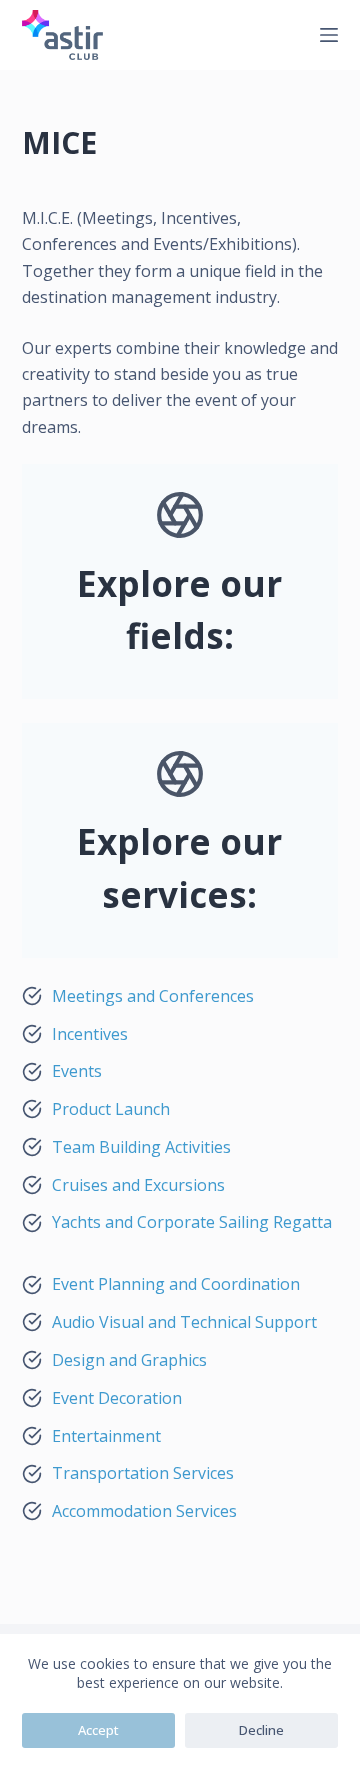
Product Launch (111, 1109)
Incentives (90, 1034)
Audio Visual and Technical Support (184, 1322)
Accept (98, 1730)
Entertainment (106, 1436)
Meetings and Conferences (153, 996)
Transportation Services (143, 1473)
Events (77, 1071)
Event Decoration (117, 1398)
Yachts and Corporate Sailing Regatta (192, 1222)
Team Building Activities (141, 1147)
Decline (261, 1730)
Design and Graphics (129, 1360)
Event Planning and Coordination (176, 1284)
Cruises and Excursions (138, 1185)
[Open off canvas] (329, 35)
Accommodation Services (144, 1511)
